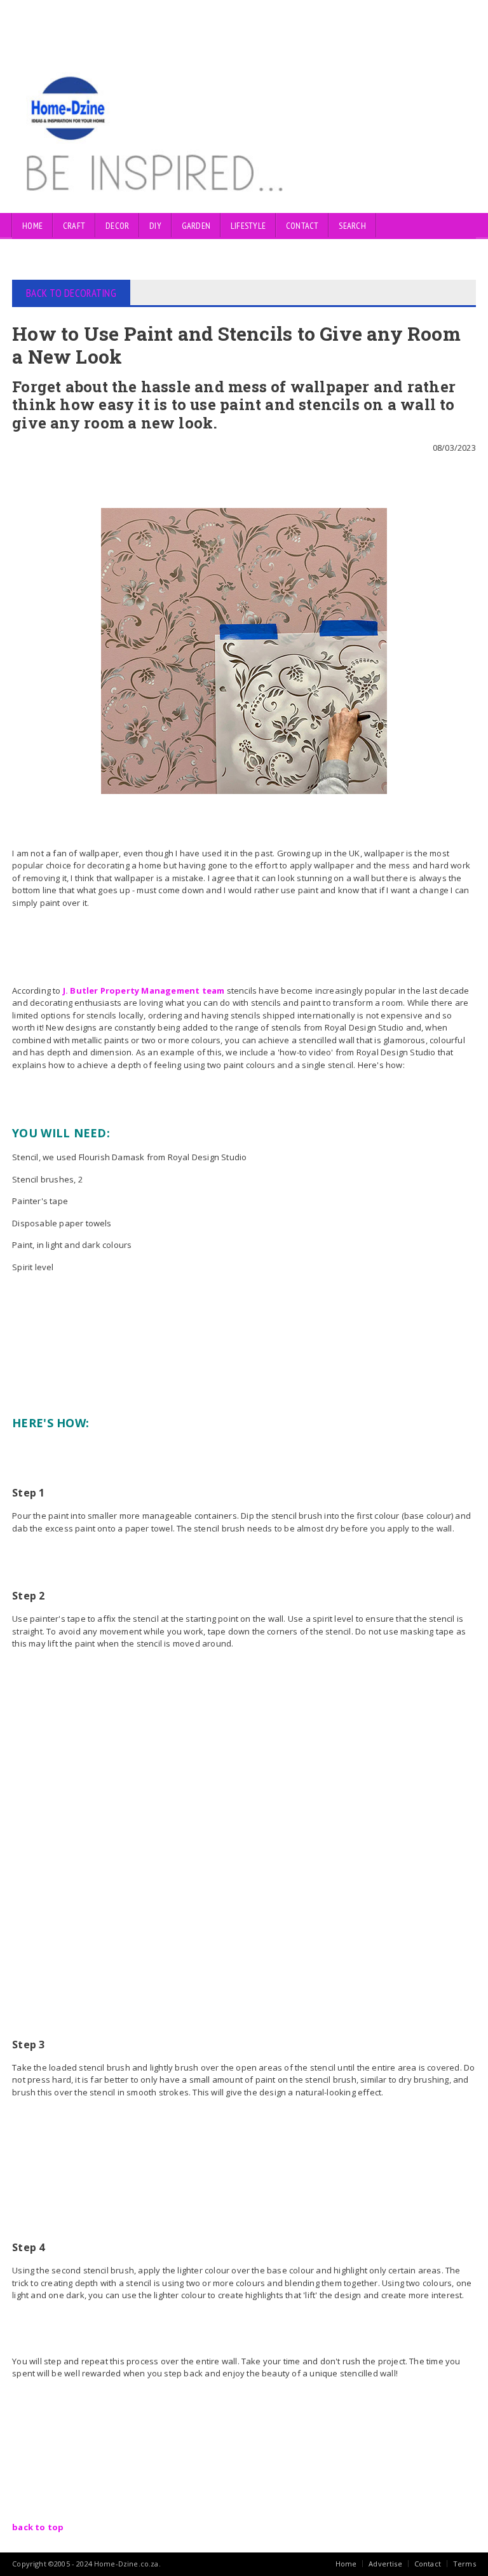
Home (32, 226)
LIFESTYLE (248, 226)
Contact (428, 2564)
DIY (155, 226)
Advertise (385, 2564)
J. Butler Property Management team (144, 990)
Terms (464, 2564)
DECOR (117, 226)
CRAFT (74, 226)
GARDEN (196, 226)
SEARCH (352, 226)
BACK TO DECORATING (71, 293)
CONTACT (302, 226)
